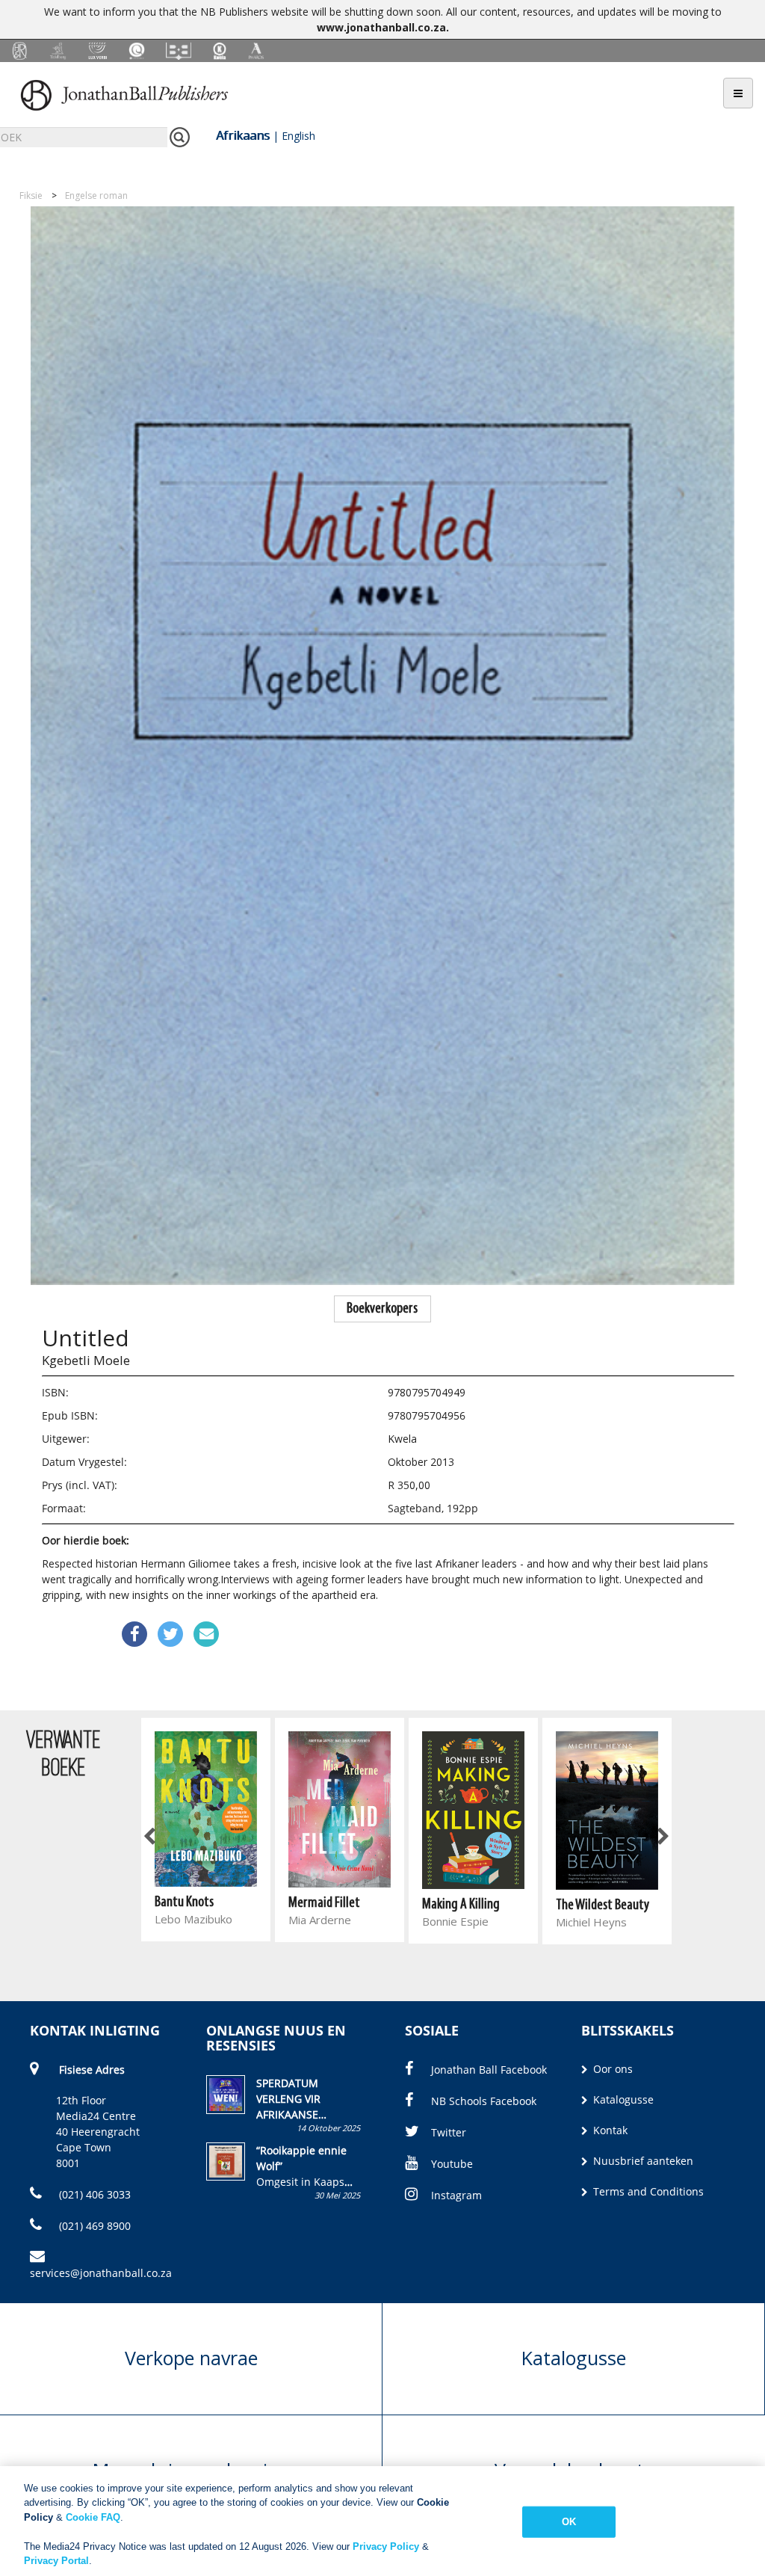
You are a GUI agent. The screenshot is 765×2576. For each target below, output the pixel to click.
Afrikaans (243, 135)
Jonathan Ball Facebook (489, 2070)
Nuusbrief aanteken (642, 2161)
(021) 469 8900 (93, 2226)
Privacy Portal (56, 2561)
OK (569, 2522)
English (298, 136)
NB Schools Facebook (484, 2101)
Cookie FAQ (93, 2517)
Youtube (452, 2164)
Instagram (456, 2195)
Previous (150, 1837)
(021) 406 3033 (93, 2194)
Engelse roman (96, 195)
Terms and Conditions (647, 2191)
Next (662, 1837)
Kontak (609, 2130)
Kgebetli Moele (86, 1360)
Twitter (449, 2132)
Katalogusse (622, 2099)
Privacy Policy (386, 2546)
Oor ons (611, 2069)
